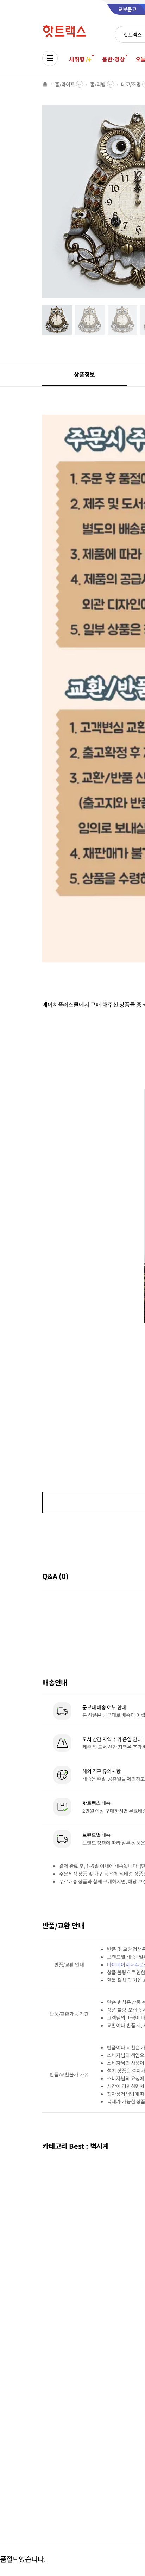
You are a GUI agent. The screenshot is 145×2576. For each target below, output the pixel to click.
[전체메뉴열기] (50, 58)
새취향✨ (80, 59)
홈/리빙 (98, 84)
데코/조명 (131, 84)
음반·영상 (113, 59)
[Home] (45, 84)
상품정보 (84, 374)
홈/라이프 (65, 84)
